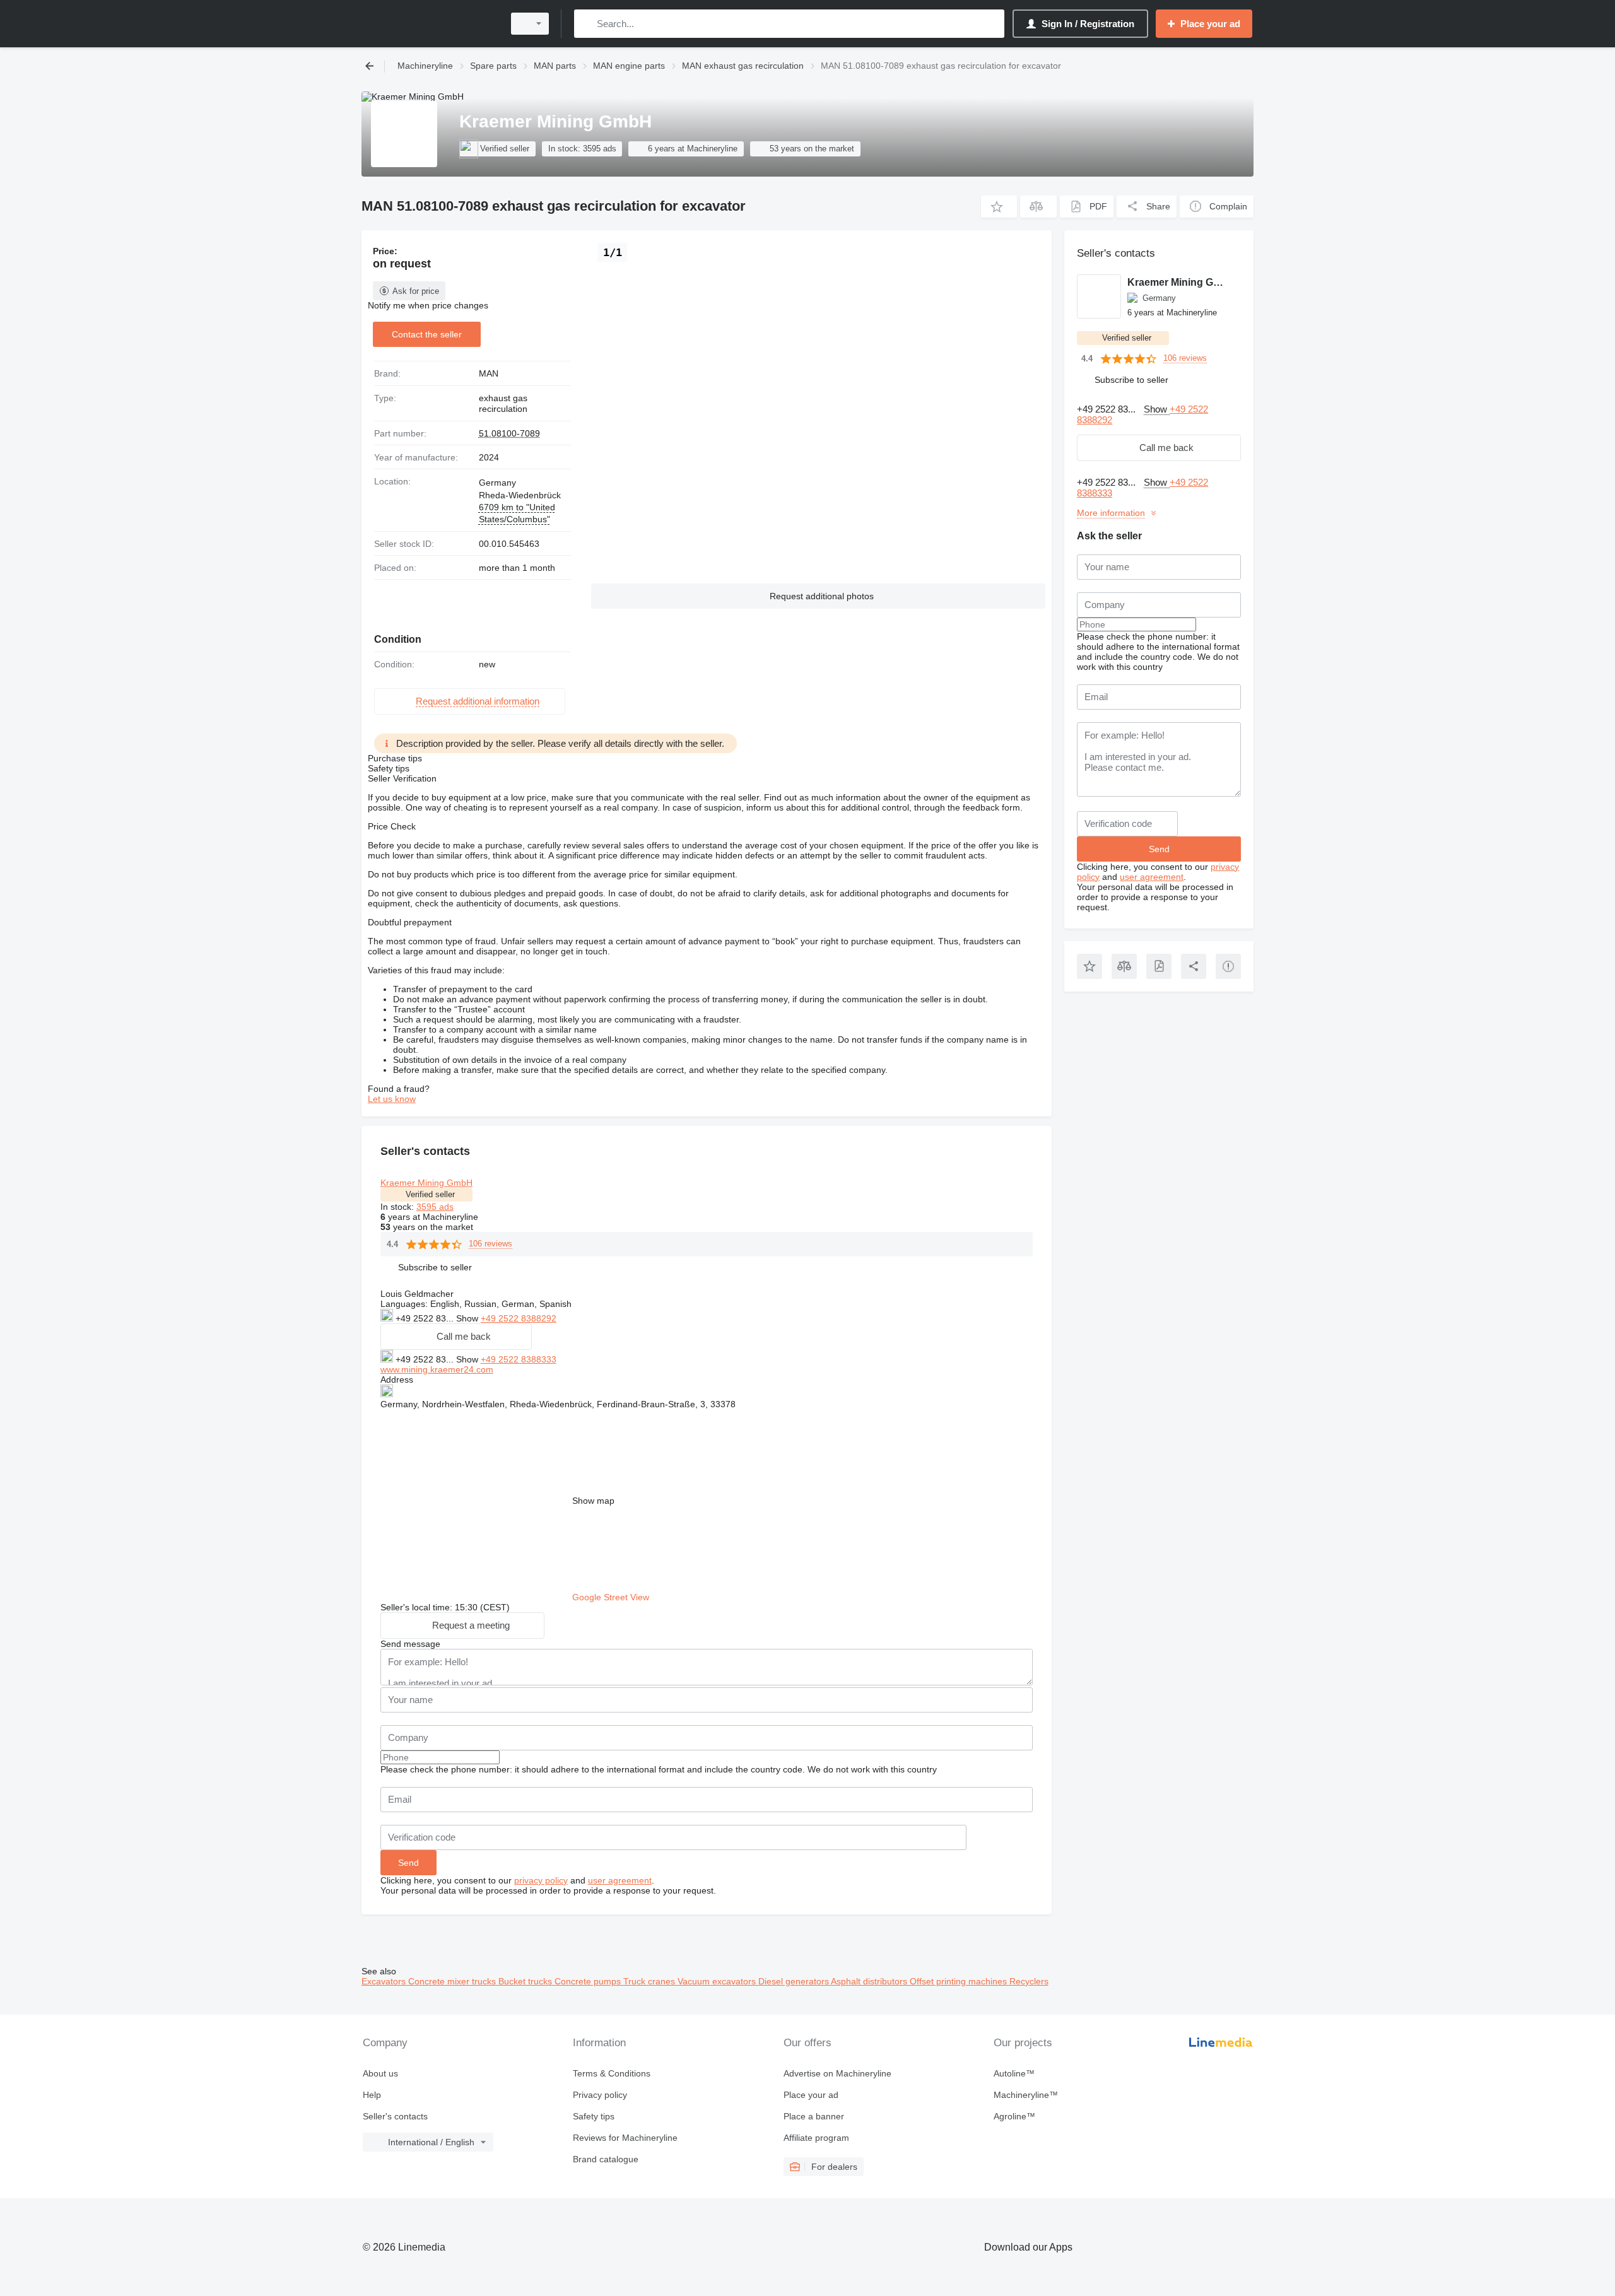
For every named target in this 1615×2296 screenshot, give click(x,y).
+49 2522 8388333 (519, 1359)
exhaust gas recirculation (503, 404)
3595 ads (435, 1207)
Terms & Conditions (612, 2073)
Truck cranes (650, 1981)
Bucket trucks (526, 1981)
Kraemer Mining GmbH (426, 1183)
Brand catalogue (606, 2159)
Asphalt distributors (870, 1981)
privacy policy (541, 1880)
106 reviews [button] (490, 1244)
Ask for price (416, 291)
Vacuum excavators (718, 1981)
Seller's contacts (395, 2116)
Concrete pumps (589, 1981)
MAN (489, 373)
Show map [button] (593, 1501)
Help (372, 2095)
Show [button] (468, 1318)
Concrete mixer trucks (453, 1981)
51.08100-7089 (509, 433)
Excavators (385, 1981)
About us (380, 2073)
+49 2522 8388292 (519, 1318)
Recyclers (1029, 1981)
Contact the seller (427, 334)
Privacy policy (600, 2095)
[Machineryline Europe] (429, 24)
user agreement (620, 1880)
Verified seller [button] (430, 1194)
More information (1111, 513)
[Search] (586, 24)
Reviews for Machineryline (625, 2138)
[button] (999, 207)
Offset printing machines (960, 1981)
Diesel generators (795, 1981)
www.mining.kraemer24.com (437, 1369)
